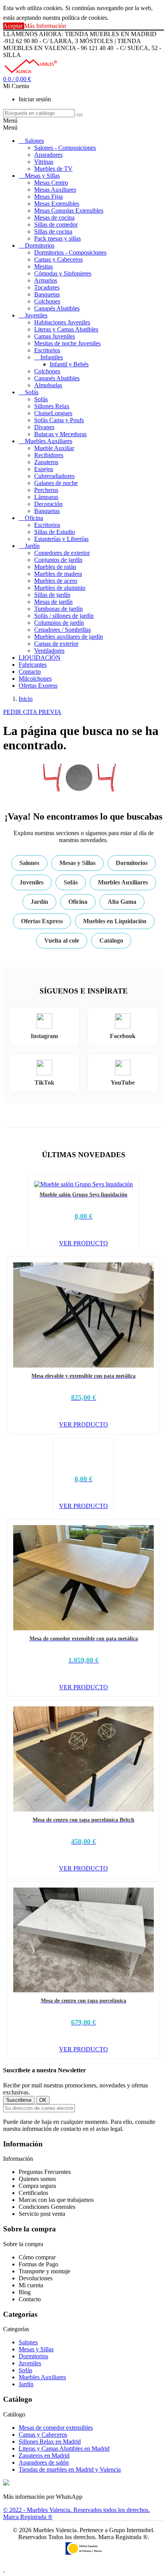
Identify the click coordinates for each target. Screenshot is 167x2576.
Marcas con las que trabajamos (56, 2200)
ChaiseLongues (53, 413)
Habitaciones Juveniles (62, 322)
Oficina (34, 518)
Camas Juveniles (55, 336)
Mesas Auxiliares (55, 190)
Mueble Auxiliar (54, 448)
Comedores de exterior (62, 553)
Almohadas (48, 385)
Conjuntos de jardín (58, 560)
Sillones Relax (52, 406)
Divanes (44, 427)
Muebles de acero (56, 581)
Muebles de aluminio (60, 588)
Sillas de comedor (56, 224)
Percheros (46, 490)
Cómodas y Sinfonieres (63, 273)
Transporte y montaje (44, 2271)
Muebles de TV (53, 169)
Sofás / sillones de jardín (64, 616)
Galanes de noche (56, 483)
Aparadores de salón (44, 2462)
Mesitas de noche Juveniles (67, 343)
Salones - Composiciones (65, 148)
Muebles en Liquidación (115, 921)
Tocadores (47, 287)
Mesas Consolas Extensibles (69, 211)
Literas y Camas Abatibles (66, 329)
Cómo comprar (37, 2257)
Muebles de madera (58, 574)
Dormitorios (40, 245)
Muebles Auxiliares (49, 441)
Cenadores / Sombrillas (63, 630)
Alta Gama (122, 902)
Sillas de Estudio (55, 532)
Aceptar (14, 26)
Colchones (47, 301)
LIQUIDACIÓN (40, 658)
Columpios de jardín (59, 623)
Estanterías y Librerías (61, 539)
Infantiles (52, 357)
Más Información (45, 26)
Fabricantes (33, 665)
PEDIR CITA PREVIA (32, 712)
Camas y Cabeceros (58, 259)
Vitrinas (44, 162)
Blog (25, 2292)
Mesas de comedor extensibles (56, 2428)
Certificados (33, 2193)
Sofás (32, 392)
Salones (34, 141)
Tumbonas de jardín (58, 609)
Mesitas (43, 266)
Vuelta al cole (62, 940)
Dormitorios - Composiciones (70, 252)
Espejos (44, 469)
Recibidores (49, 455)
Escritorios (47, 350)
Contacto (30, 672)
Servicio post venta (42, 2214)
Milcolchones (35, 679)
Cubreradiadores (54, 476)
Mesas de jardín (53, 602)
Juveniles (36, 315)
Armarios (46, 280)
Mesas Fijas (49, 197)
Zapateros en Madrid (44, 2456)
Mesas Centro (51, 183)
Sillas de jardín (52, 595)
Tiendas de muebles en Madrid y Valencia (70, 2469)
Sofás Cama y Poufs (59, 420)
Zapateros (46, 462)
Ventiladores (49, 651)
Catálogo (111, 940)
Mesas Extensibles (57, 204)
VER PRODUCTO (83, 1243)
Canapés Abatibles (57, 308)
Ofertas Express (38, 686)
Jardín (32, 546)
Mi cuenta (31, 2285)
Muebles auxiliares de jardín (69, 637)
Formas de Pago (38, 2264)
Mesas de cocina (54, 218)
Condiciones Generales (47, 2207)
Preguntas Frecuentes (45, 2172)
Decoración (48, 504)
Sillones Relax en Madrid (50, 2442)
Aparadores (48, 155)
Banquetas (47, 294)
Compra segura (37, 2186)
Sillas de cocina (53, 231)
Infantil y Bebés (69, 364)
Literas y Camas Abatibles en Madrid (64, 2449)
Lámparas (46, 497)
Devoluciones (36, 2278)
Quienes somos (37, 2179)
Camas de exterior (56, 644)
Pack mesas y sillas (57, 238)
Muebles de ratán (55, 567)
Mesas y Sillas (42, 176)
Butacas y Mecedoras (60, 434)
